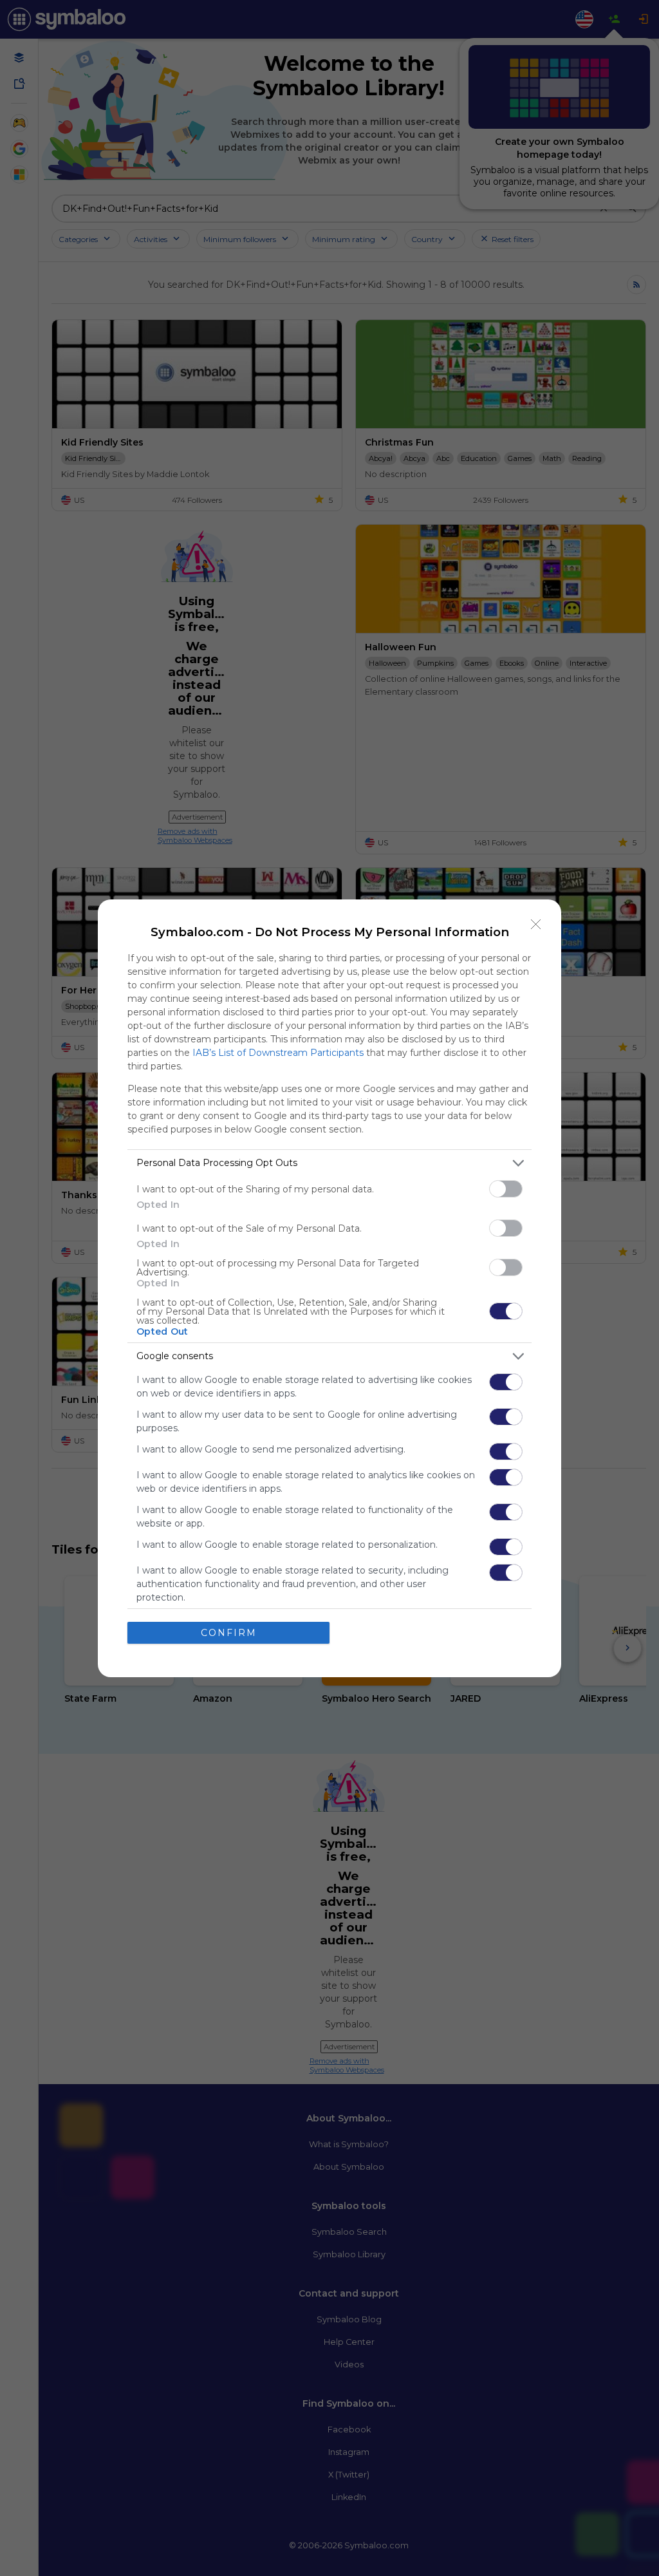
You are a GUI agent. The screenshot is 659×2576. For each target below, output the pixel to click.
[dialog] (329, 1288)
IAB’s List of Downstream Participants (278, 1053)
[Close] (536, 925)
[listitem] (329, 1163)
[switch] (506, 1189)
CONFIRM (229, 1633)
